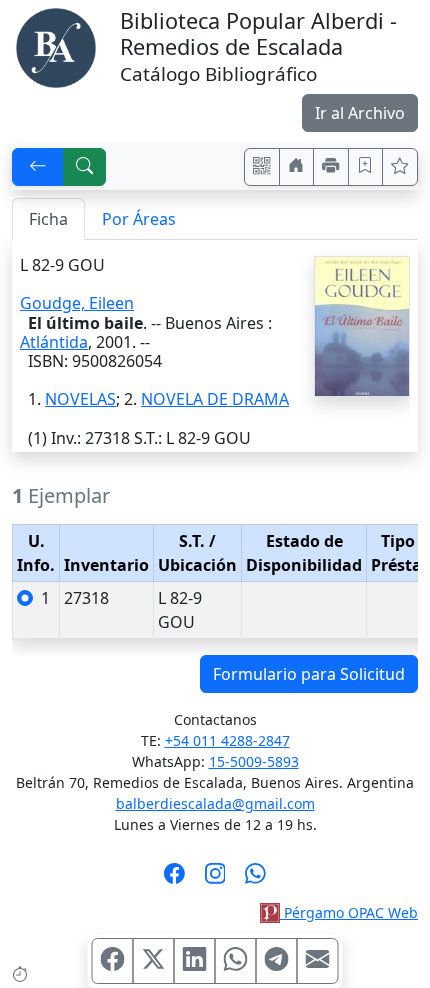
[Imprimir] (331, 167)
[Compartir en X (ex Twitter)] (154, 961)
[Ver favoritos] (400, 167)
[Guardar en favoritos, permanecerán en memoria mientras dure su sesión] (366, 167)
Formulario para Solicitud (309, 674)
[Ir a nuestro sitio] (297, 167)
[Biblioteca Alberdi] (56, 46)
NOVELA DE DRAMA (215, 399)
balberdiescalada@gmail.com (215, 803)
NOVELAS (80, 399)
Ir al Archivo (360, 113)
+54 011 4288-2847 (227, 740)
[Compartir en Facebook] (113, 961)
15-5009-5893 (254, 761)
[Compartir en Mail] (318, 961)
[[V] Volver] (38, 167)
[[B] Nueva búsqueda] (85, 167)
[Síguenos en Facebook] (174, 880)
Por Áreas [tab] (139, 219)
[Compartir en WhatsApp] (236, 961)
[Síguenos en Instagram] (215, 880)
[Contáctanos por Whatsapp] (255, 880)
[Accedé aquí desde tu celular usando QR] (262, 167)
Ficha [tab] (48, 219)
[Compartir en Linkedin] (195, 961)
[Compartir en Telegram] (277, 961)
